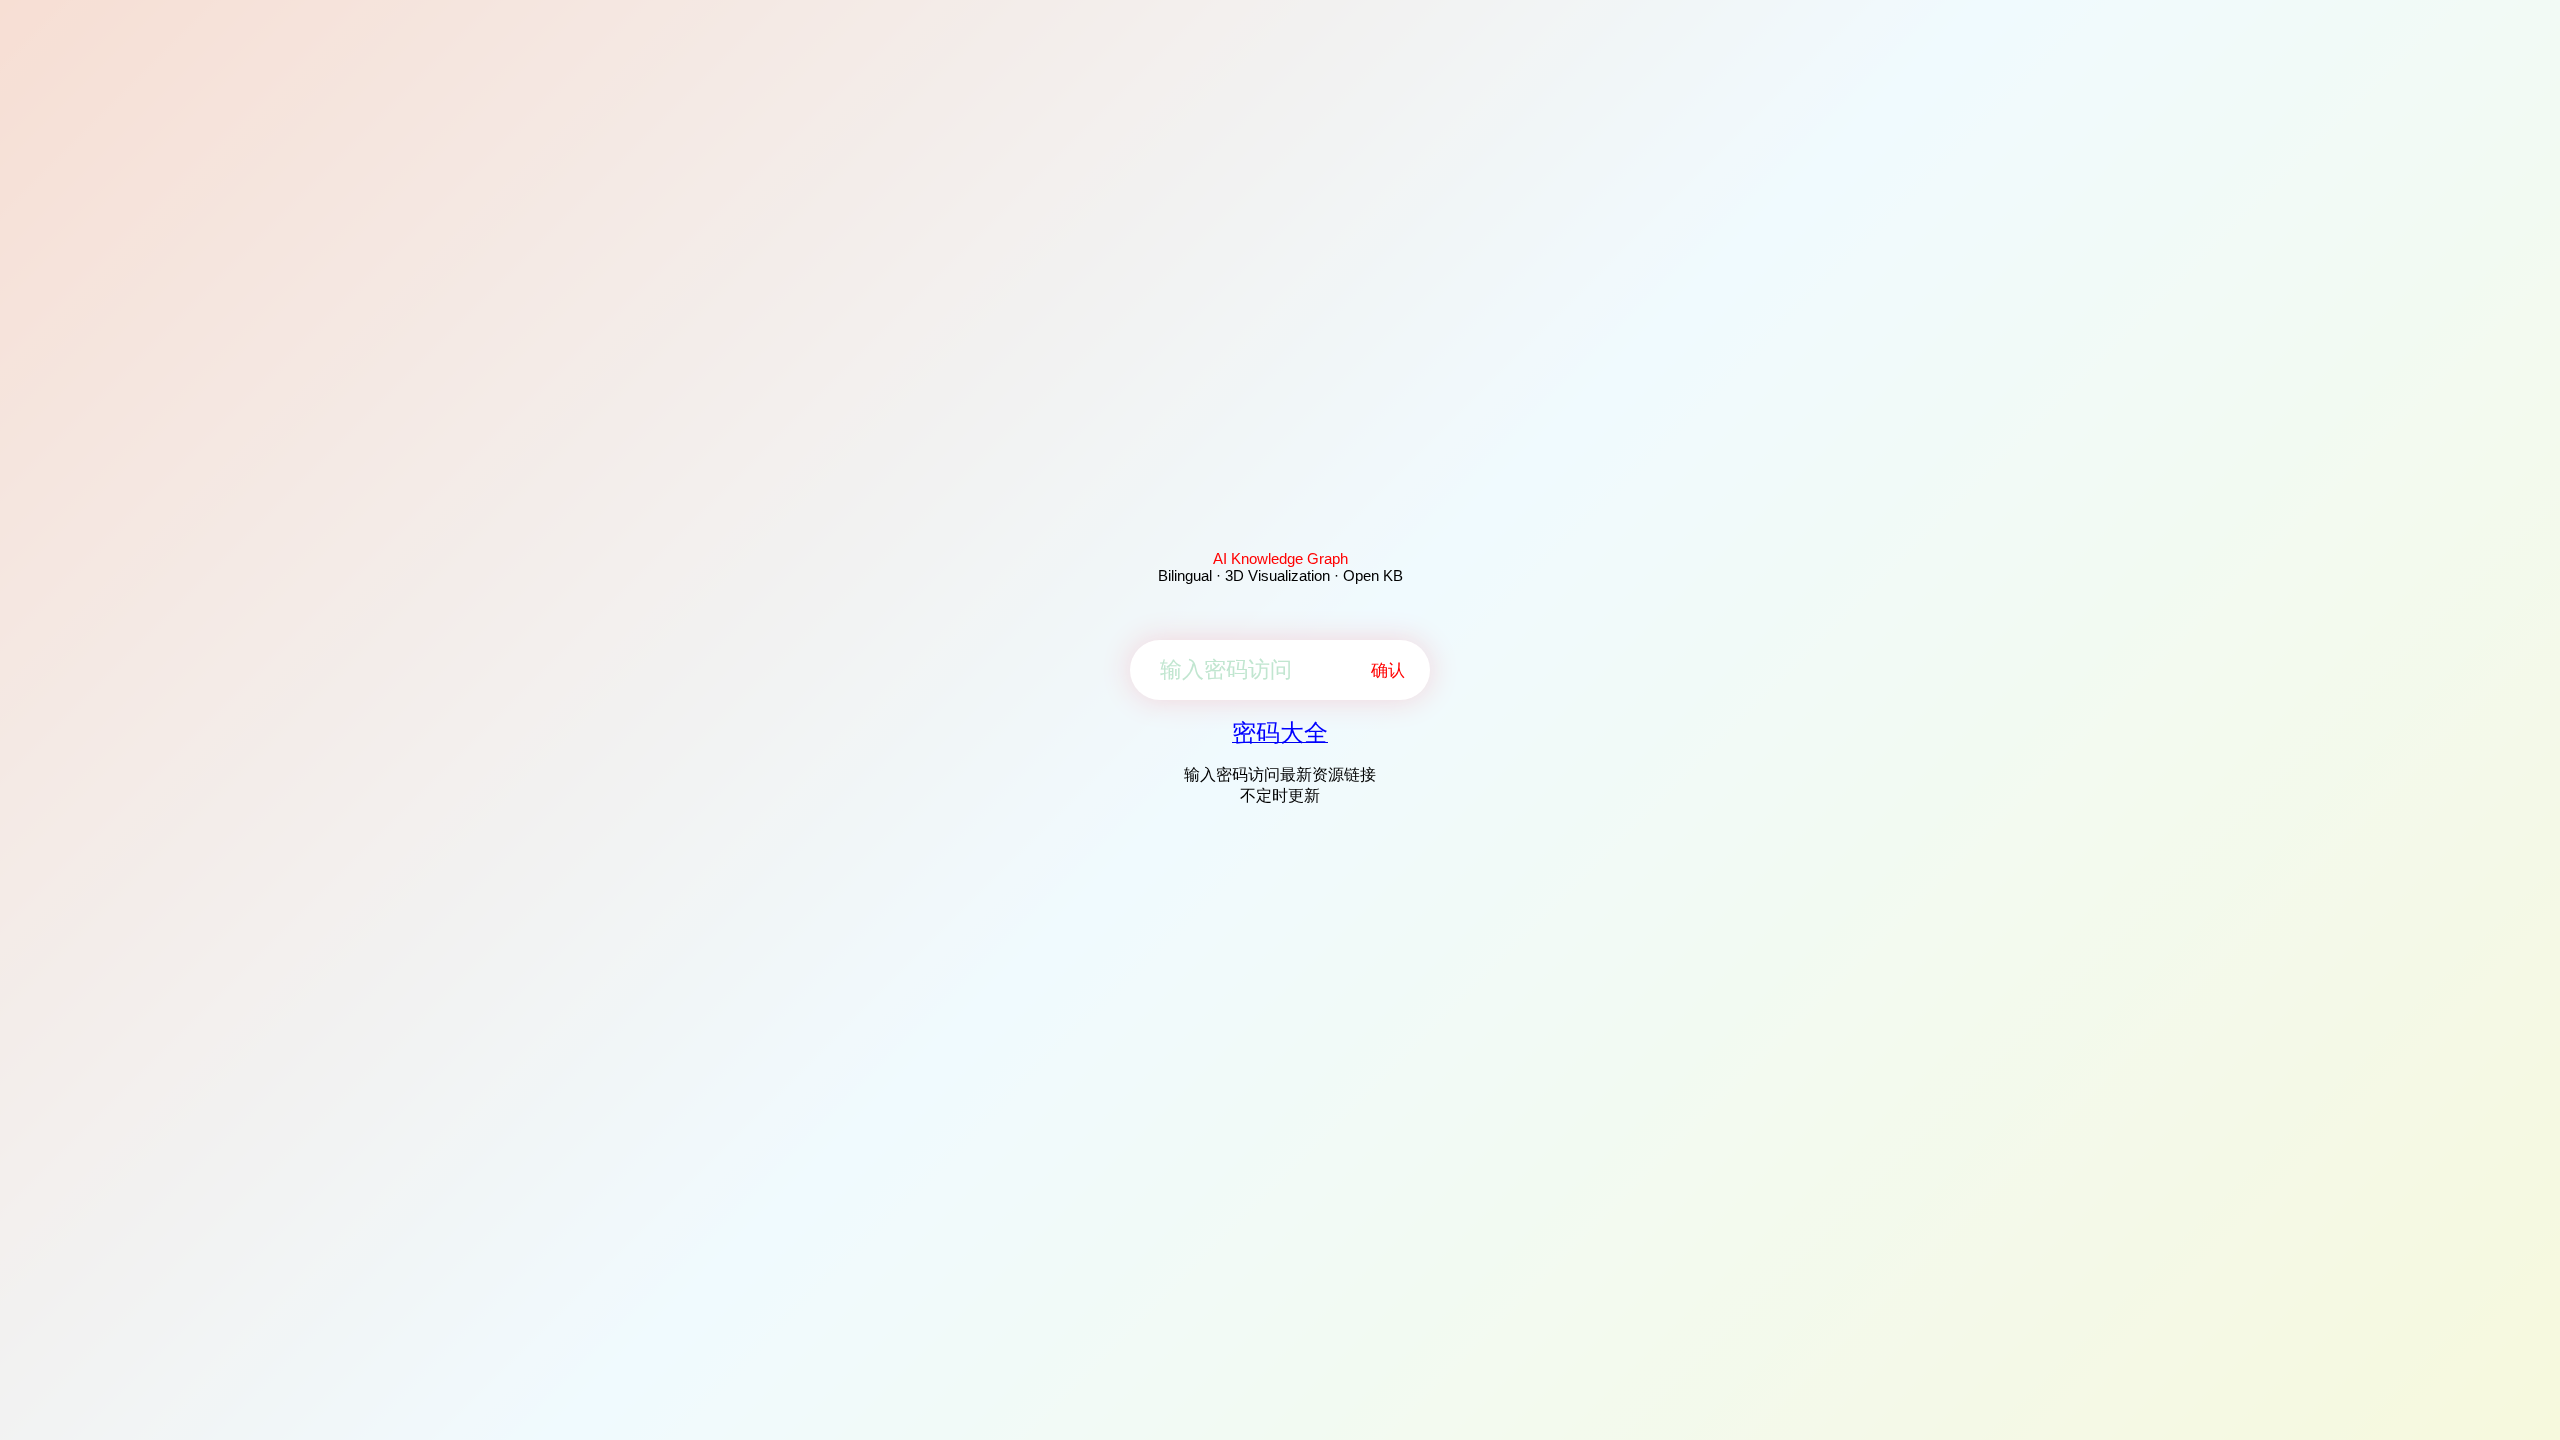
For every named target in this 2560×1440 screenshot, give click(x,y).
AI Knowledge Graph (1280, 558)
